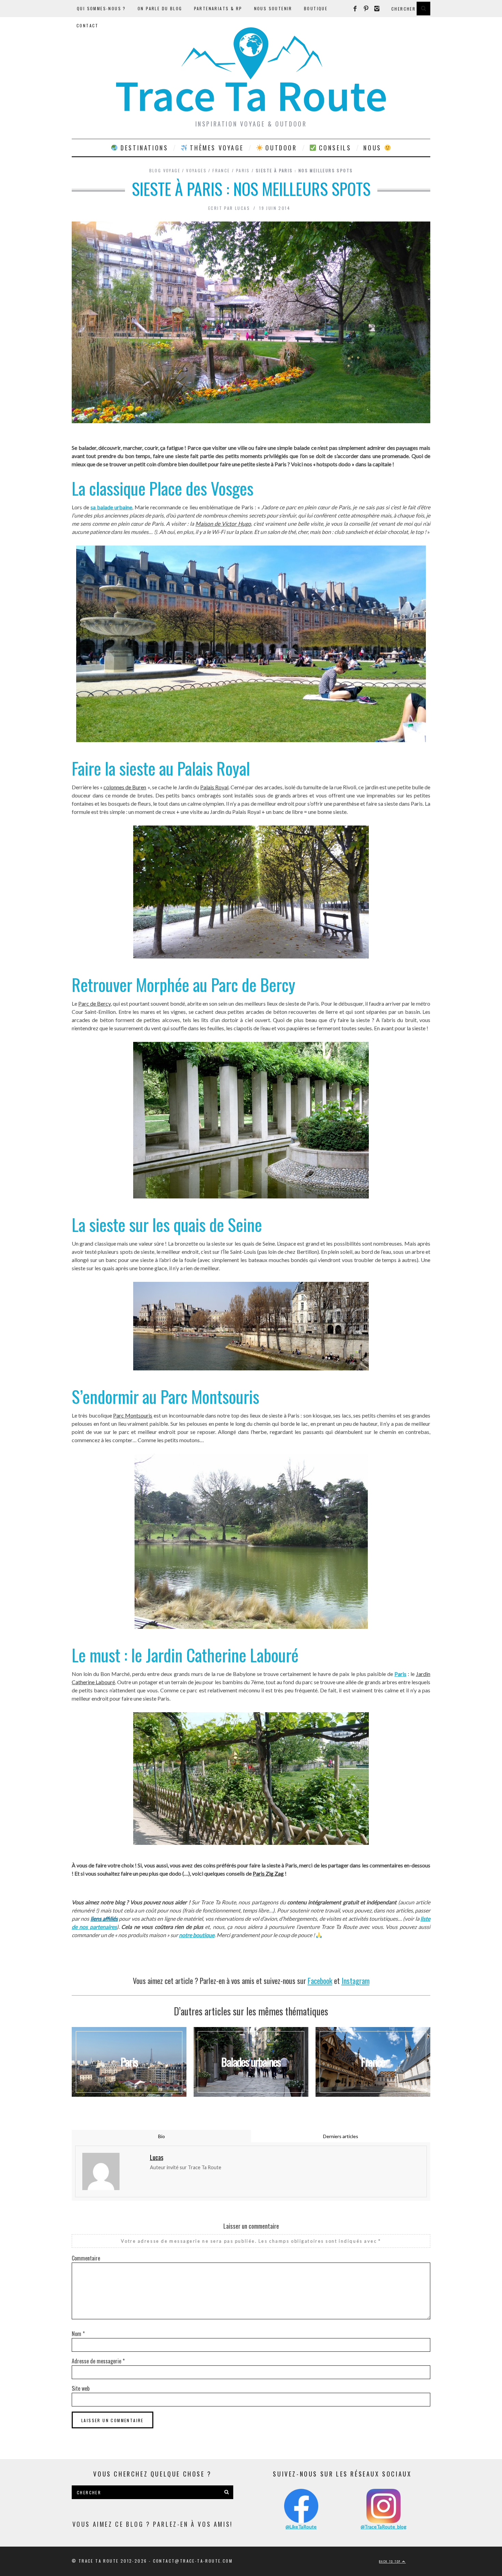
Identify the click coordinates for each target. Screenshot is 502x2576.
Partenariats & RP (218, 8)
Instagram (355, 1981)
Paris (243, 170)
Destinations (143, 148)
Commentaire (86, 2258)
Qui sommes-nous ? (101, 8)
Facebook (320, 1981)
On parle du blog (160, 8)
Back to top (391, 2561)
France (221, 170)
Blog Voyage (165, 170)
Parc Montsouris (133, 1415)
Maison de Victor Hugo (223, 524)
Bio (162, 2136)
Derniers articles (341, 2136)
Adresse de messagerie (98, 2361)
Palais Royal (214, 787)
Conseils (334, 148)
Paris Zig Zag (268, 1873)
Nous (374, 148)
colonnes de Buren (125, 787)
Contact (88, 25)
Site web (81, 2388)
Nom (78, 2334)
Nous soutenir (273, 8)
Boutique (316, 8)
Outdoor (280, 148)
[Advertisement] (251, 1966)
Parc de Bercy (94, 1003)
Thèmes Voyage (215, 148)
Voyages (196, 170)
